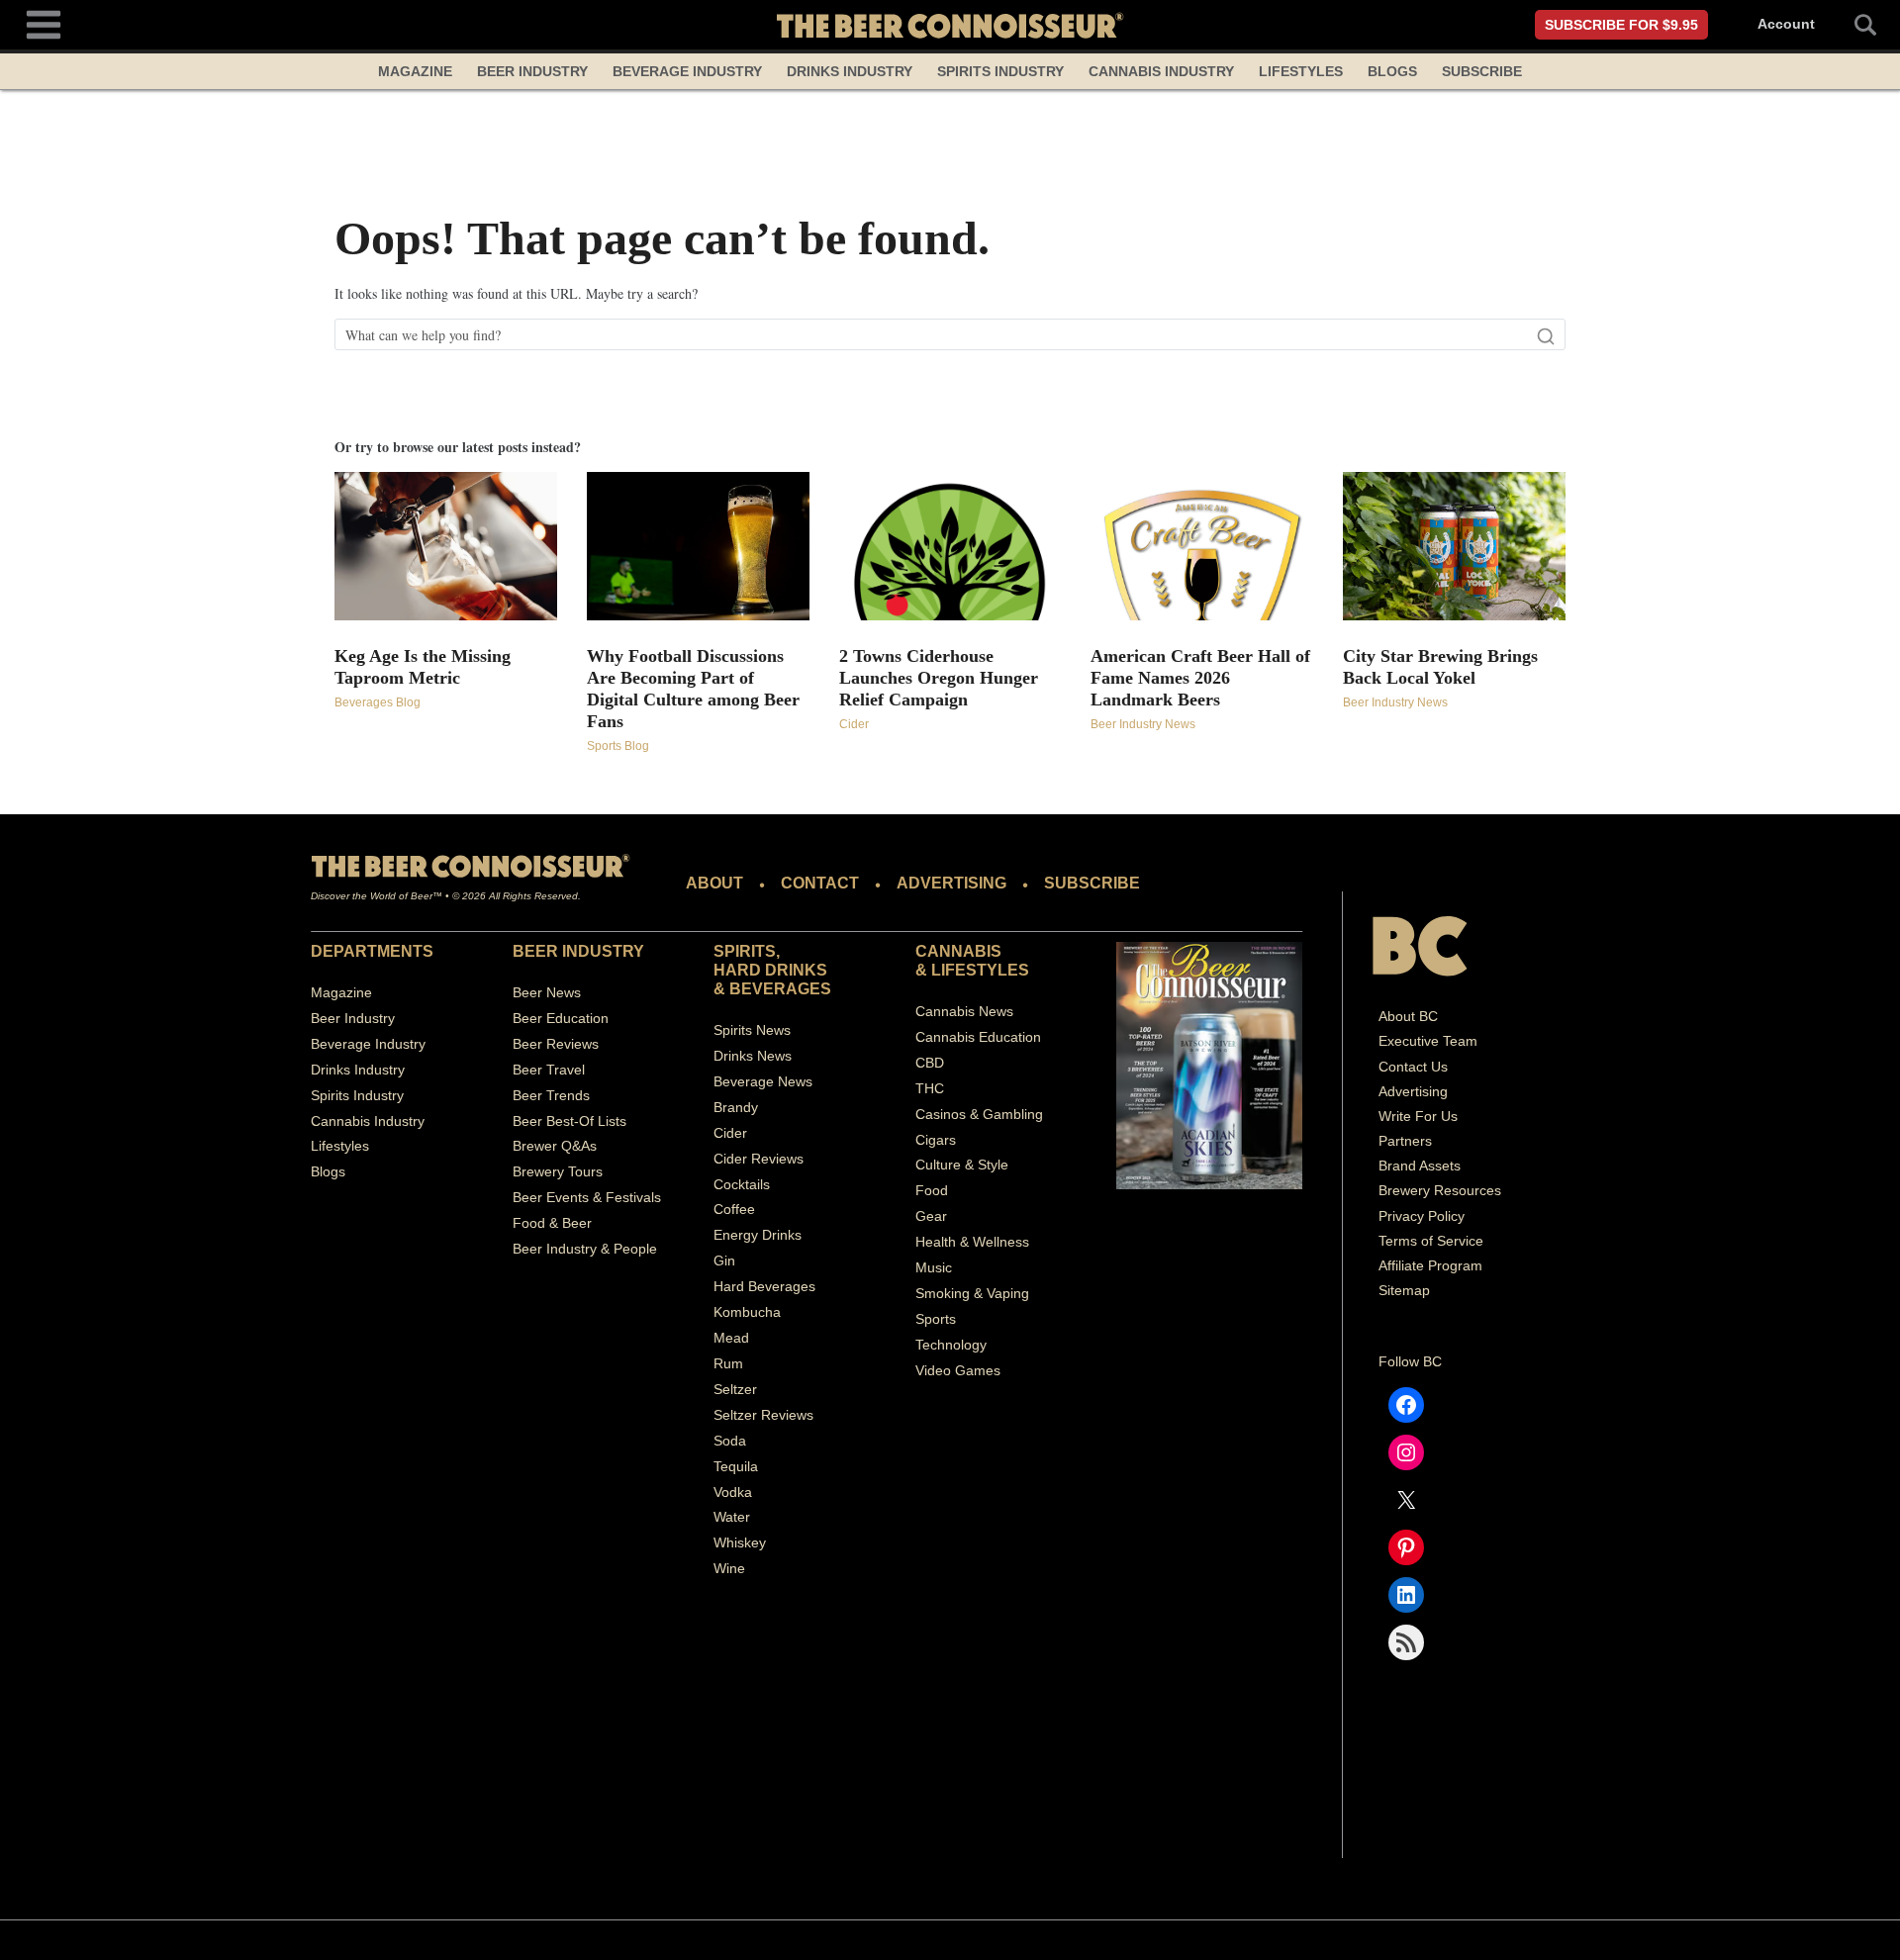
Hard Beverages (764, 1286)
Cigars (936, 1140)
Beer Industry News (1143, 724)
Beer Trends (551, 1095)
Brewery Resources (1440, 1190)
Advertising (1413, 1091)
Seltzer (735, 1389)
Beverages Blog (378, 702)
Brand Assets (1420, 1166)
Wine (729, 1568)
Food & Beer (552, 1223)
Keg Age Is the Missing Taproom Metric (423, 667)
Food (932, 1190)
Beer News (547, 992)
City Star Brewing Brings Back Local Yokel (1440, 667)
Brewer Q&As (555, 1146)
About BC (1408, 1016)
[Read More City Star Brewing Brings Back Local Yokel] (1454, 546)
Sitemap (1404, 1290)
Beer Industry (532, 71)
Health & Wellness (972, 1242)
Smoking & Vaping (972, 1293)
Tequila (736, 1466)
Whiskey (740, 1542)
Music (934, 1267)
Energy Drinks (758, 1235)
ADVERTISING (951, 883)
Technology (951, 1345)
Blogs (1392, 71)
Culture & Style (962, 1165)
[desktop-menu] (44, 22)
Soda (730, 1441)
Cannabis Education (978, 1037)
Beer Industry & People (585, 1249)
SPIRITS (745, 951)
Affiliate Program (1430, 1265)
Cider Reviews (759, 1159)
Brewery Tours (558, 1171)
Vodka (733, 1492)
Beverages (780, 989)
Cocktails (742, 1184)
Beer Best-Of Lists (570, 1121)
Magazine (415, 71)
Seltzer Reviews (763, 1415)
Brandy (736, 1107)
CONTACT (820, 883)
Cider (854, 724)
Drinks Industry (850, 71)
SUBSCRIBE (1092, 883)
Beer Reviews (556, 1044)
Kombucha (747, 1312)
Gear (931, 1216)
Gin (724, 1260)
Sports (936, 1319)
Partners (1405, 1141)
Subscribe (1482, 71)
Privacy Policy (1422, 1216)
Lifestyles (1301, 71)
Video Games (958, 1370)
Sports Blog (618, 746)
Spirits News (752, 1030)
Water (732, 1517)
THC (930, 1088)
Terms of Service (1431, 1241)
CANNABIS (958, 951)
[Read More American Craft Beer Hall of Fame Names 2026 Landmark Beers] (1202, 546)
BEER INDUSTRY (578, 951)
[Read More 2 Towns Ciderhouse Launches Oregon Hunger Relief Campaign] (950, 546)
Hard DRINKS (770, 970)
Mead (731, 1338)
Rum (728, 1363)
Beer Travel (549, 1070)
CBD (930, 1063)
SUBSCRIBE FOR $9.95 (1621, 25)
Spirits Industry (1000, 71)
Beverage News (763, 1081)
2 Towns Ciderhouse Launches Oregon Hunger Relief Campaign (939, 678)
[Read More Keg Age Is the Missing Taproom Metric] (446, 546)
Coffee (734, 1209)
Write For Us (1418, 1116)
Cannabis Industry (1161, 71)
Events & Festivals (604, 1197)
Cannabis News (964, 1011)
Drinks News (753, 1056)
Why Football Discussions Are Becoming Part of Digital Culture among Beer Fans (693, 689)
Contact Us (1413, 1067)
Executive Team (1428, 1041)
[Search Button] (1854, 25)
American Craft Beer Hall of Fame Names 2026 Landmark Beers (1200, 678)
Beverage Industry (687, 71)
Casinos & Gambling (979, 1114)
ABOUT (714, 883)
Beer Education (561, 1018)
